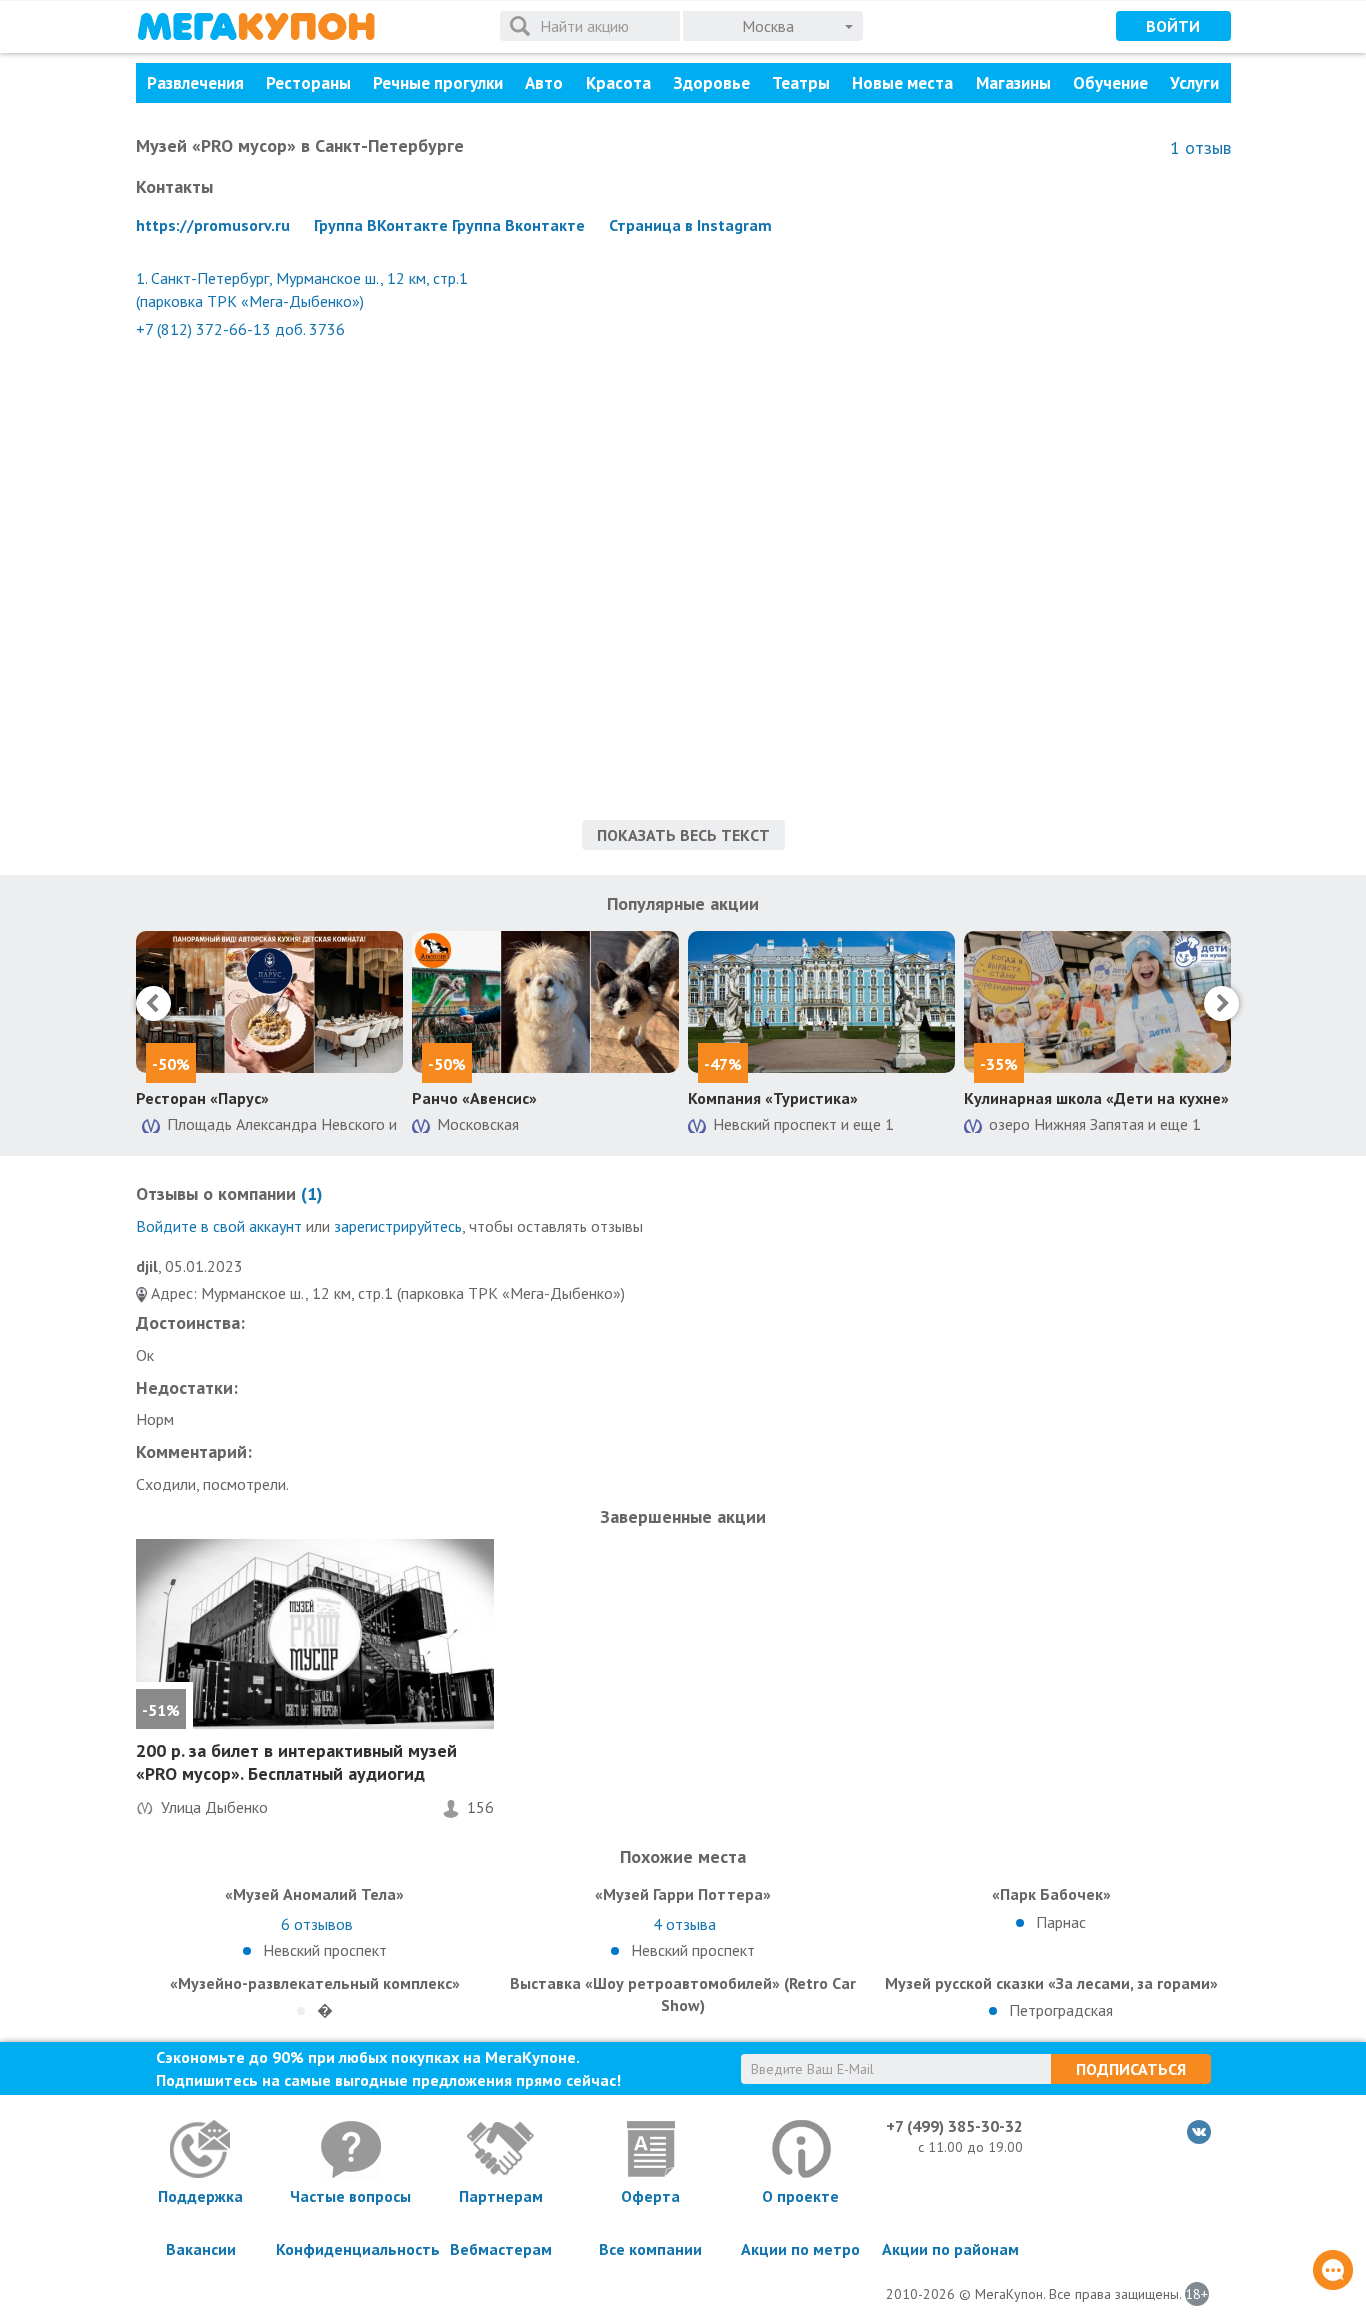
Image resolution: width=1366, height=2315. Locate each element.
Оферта (650, 2196)
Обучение (1110, 83)
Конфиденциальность (351, 2249)
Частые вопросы (350, 2196)
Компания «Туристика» (773, 1098)
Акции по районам (950, 2249)
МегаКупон (256, 26)
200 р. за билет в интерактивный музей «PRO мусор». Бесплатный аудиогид (296, 1762)
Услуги (1194, 83)
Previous (153, 1003)
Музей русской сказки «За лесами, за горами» (1051, 1983)
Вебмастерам (501, 2249)
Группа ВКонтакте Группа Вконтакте (449, 225)
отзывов (317, 1924)
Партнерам (501, 2196)
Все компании (650, 2249)
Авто (544, 83)
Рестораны (308, 83)
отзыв (1200, 147)
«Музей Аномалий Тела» (314, 1894)
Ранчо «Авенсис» (474, 1098)
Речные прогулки (438, 83)
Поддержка (200, 2196)
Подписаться (1131, 2069)
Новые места (902, 83)
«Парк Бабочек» (1051, 1894)
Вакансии (201, 2249)
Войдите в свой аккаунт (219, 1226)
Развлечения (195, 83)
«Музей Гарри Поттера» (683, 1894)
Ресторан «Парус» (202, 1098)
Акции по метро (800, 2249)
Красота (618, 83)
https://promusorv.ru (213, 225)
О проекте (800, 2196)
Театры (801, 83)
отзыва (684, 1924)
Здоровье (711, 83)
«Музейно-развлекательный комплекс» (315, 1983)
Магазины (1013, 83)
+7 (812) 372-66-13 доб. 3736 (240, 329)
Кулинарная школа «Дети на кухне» (1096, 1098)
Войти (1173, 26)
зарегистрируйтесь (398, 1226)
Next (1221, 1003)
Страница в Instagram (690, 225)
